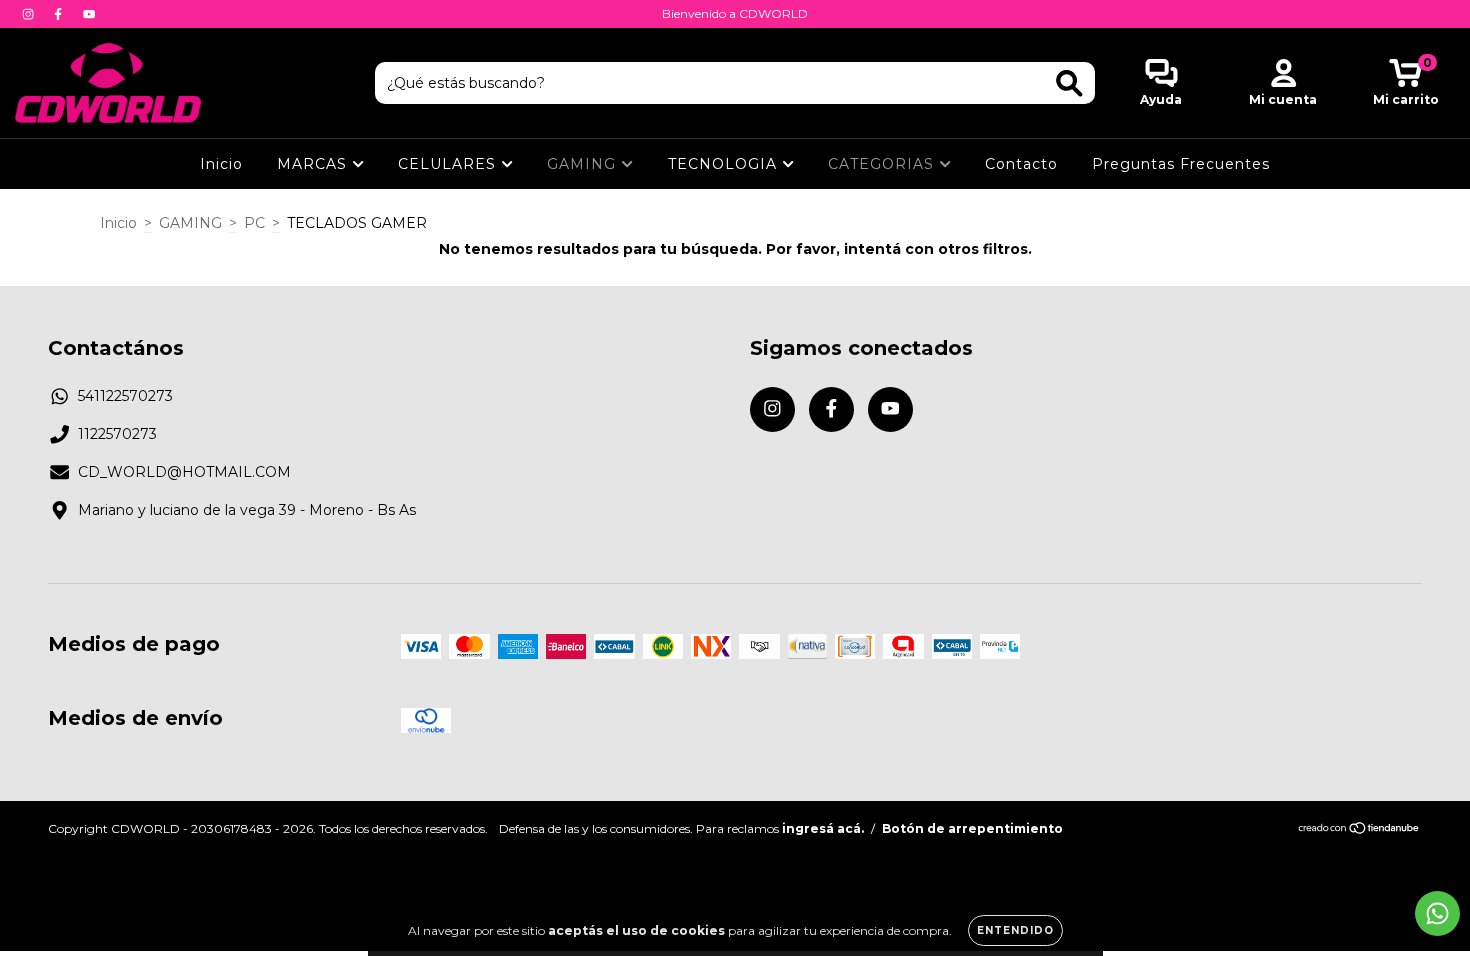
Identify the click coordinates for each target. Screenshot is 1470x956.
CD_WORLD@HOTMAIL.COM (184, 472)
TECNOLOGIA (725, 164)
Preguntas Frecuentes (1181, 164)
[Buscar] (1069, 83)
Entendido (1015, 930)
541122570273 (125, 396)
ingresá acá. (823, 828)
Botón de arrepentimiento (972, 828)
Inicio (221, 164)
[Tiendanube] (1359, 830)
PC (254, 223)
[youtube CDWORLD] (89, 14)
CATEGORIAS (883, 164)
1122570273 (117, 434)
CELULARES (449, 164)
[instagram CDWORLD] (30, 14)
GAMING (584, 164)
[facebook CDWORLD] (60, 14)
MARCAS (314, 164)
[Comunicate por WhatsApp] (1437, 913)
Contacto (1021, 164)
